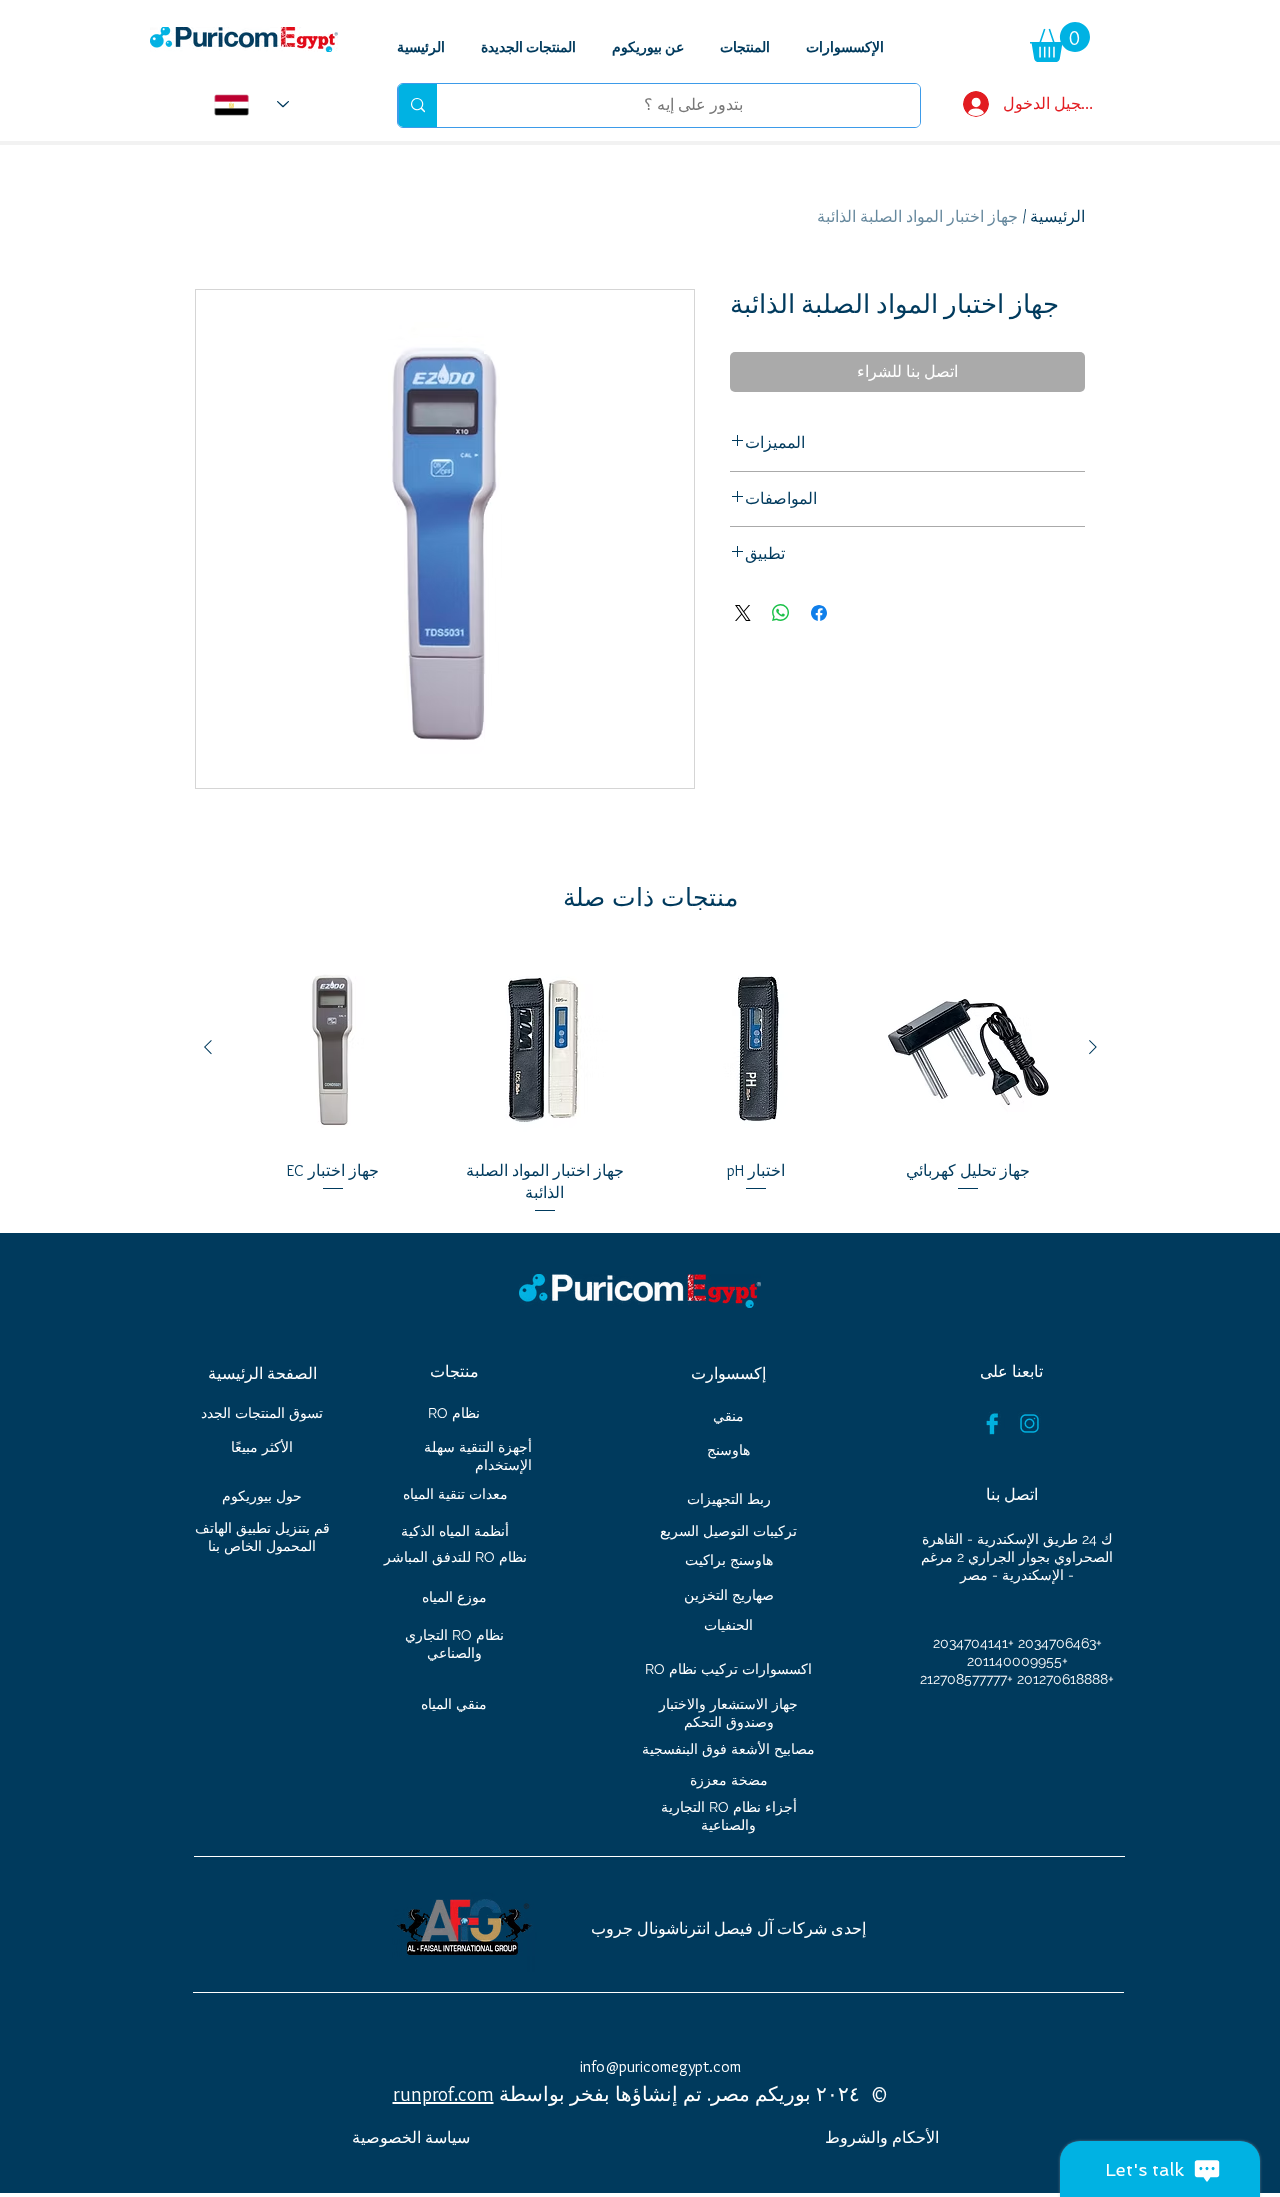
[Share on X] (743, 613)
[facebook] (992, 1423)
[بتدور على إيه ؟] (417, 105)
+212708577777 (966, 1679)
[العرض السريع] (968, 1048)
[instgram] (1029, 1423)
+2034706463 (1060, 1643)
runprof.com (443, 2094)
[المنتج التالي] (208, 1047)
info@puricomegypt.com (660, 2066)
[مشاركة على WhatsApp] (781, 613)
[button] (1060, 42)
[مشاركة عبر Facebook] (819, 613)
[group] (650, 1084)
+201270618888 (1065, 1679)
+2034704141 (973, 1643)
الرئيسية (1057, 216)
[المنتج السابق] (1093, 1047)
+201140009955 (1017, 1661)
